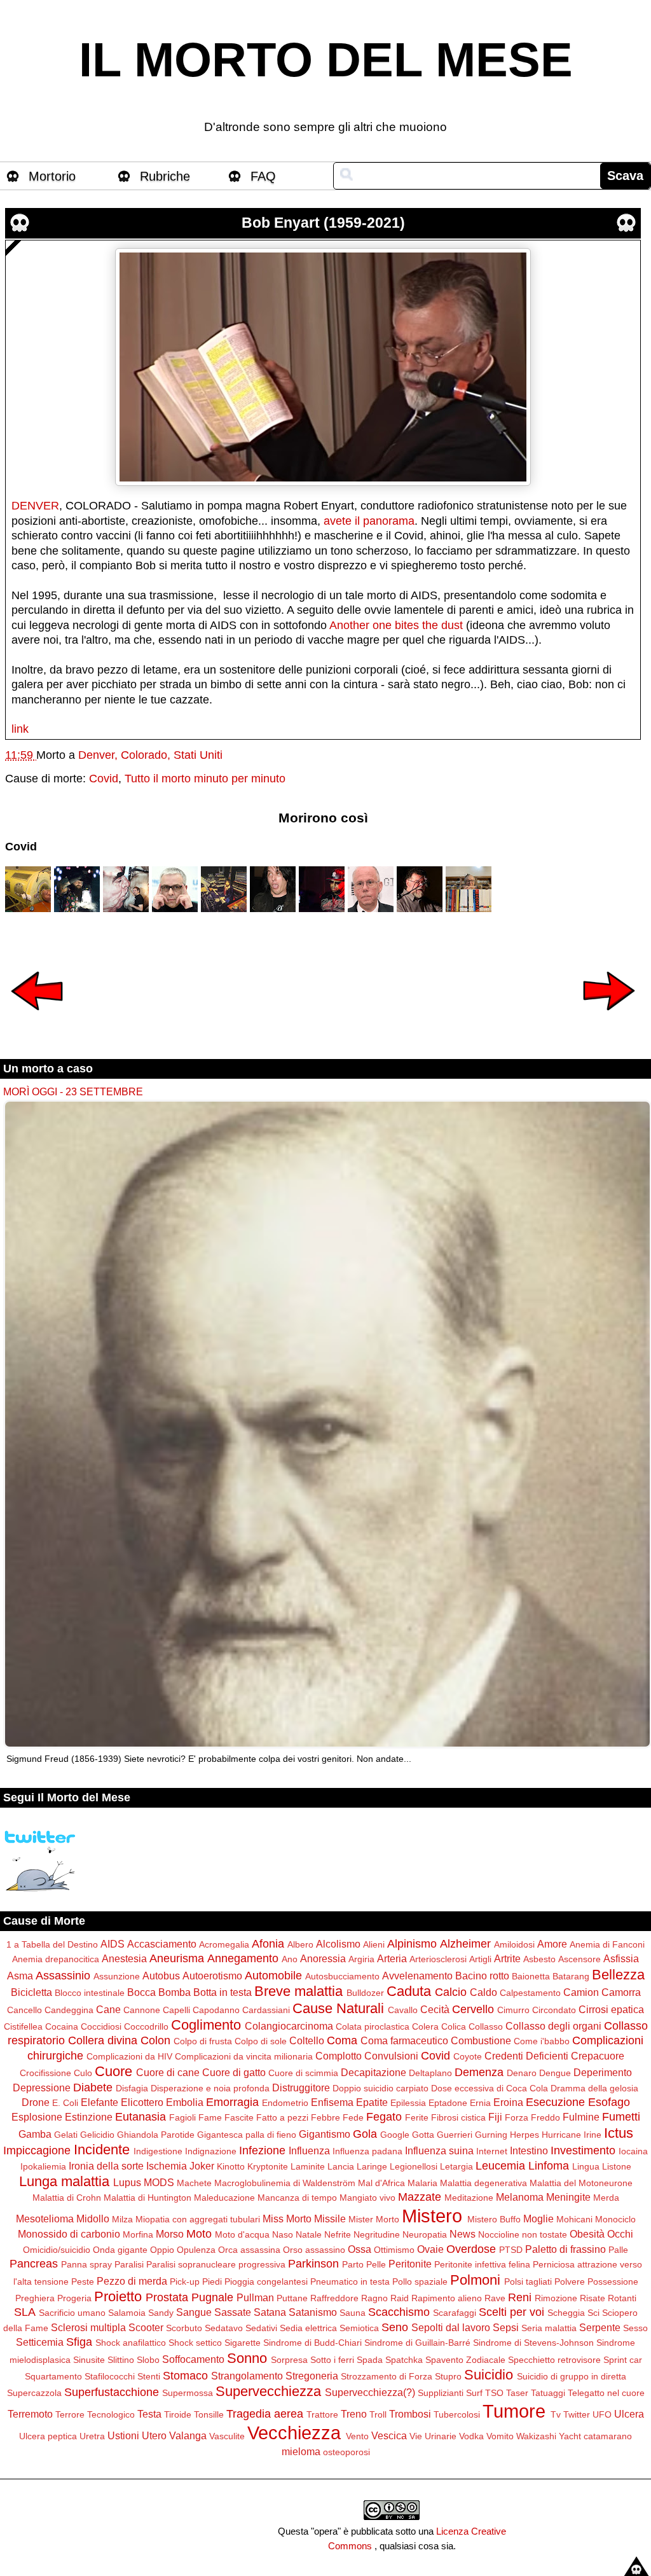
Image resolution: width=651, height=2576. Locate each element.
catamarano (608, 2436)
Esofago (609, 2102)
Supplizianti (441, 2393)
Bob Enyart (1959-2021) (323, 223)
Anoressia (323, 1958)
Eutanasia (140, 2117)
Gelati (66, 2135)
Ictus (619, 2133)
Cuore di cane (168, 2072)
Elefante (99, 2102)
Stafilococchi (110, 2376)
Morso (170, 2234)
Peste (83, 2282)
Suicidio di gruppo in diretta (572, 2376)
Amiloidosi (514, 1944)
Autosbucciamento (342, 1976)
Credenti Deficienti (526, 2056)
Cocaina (62, 2026)
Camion (581, 1992)
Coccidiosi (101, 2026)
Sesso (635, 2328)
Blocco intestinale (90, 1993)
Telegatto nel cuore (606, 2393)
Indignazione (211, 2151)
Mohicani (574, 2219)
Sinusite (89, 2360)
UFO (602, 2414)
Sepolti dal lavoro (451, 2327)
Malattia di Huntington (147, 2198)
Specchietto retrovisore (554, 2360)
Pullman (255, 2297)
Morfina (138, 2234)
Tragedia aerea (265, 2414)
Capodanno (216, 2010)
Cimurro (513, 2010)
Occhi (620, 2234)
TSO (494, 2393)
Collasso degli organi (553, 2026)
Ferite (417, 2117)
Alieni (374, 1944)
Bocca (141, 1992)
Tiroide (178, 2414)
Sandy (161, 2313)
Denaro (522, 2073)
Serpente (600, 2327)
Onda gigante (120, 2250)
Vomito (500, 2436)
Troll (378, 2414)
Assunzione (117, 1976)
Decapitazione (373, 2072)
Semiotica (359, 2328)
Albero (300, 1944)
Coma (342, 2040)
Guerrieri (455, 2135)
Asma (20, 1976)
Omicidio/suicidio (57, 2250)
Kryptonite (268, 2166)
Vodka (471, 2436)
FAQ (263, 176)
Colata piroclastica (373, 2026)
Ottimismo (394, 2250)
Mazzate (420, 2197)
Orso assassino (314, 2250)
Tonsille (209, 2414)
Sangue (194, 2312)
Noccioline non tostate (523, 2234)
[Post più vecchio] (609, 1019)
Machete (194, 2183)
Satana (270, 2312)
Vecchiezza (294, 2433)
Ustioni (123, 2435)
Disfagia (132, 2088)
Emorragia (232, 2102)
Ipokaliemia (43, 2166)
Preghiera (35, 2298)
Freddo (545, 2117)
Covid (104, 779)
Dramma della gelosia (594, 2088)
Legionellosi (414, 2166)
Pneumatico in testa (350, 2282)
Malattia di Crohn (67, 2198)
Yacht (570, 2436)
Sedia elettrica (308, 2328)
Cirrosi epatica (611, 2009)
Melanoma (520, 2197)
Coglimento (206, 2025)
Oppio (162, 2250)
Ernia (480, 2103)
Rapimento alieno (447, 2298)
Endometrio (285, 2103)
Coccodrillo (146, 2026)
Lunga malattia (64, 2181)
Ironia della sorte (106, 2166)
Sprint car (623, 2360)
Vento (357, 2436)
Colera (425, 2026)
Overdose (471, 2249)
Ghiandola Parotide (156, 2135)
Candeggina (69, 2010)
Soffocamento (193, 2359)
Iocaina (633, 2151)
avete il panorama (369, 521)
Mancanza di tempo (297, 2198)
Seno (395, 2327)
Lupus (127, 2182)
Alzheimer (465, 1944)
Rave (495, 2298)
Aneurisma (177, 1958)
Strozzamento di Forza (387, 2376)
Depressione (42, 2088)
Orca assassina (249, 2250)
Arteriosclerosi (438, 1959)
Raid (400, 2298)
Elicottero (142, 2102)
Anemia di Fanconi (607, 1944)
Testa (149, 2414)
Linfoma (549, 2166)
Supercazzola (34, 2393)
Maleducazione (224, 2198)
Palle (618, 2250)
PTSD (511, 2250)
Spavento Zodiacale (465, 2360)
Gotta (423, 2135)
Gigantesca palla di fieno (247, 2135)
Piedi (212, 2282)
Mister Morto (374, 2219)
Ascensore (579, 1959)
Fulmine (581, 2117)
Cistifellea (23, 2026)
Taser (517, 2393)
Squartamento (53, 2376)
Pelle (376, 2264)
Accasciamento (162, 1944)
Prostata (167, 2297)
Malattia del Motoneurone (581, 2183)
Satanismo (313, 2312)
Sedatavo (224, 2328)
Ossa (360, 2249)
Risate (593, 2298)
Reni (520, 2297)
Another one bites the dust (396, 625)
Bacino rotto (482, 1976)
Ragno (374, 2298)
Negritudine (377, 2234)
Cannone (142, 2010)
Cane (108, 2009)
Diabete (93, 2088)
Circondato (554, 2010)
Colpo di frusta (203, 2041)
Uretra (92, 2436)
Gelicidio (97, 2135)
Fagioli (182, 2117)
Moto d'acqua (242, 2234)
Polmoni (475, 2280)
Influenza (309, 2150)
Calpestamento (530, 1993)
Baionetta (531, 1976)
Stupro (448, 2376)
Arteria (392, 1958)
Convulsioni (391, 2056)
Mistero (432, 2216)
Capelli (176, 2010)
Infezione (262, 2150)
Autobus (161, 1976)
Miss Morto (287, 2219)
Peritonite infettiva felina (482, 2264)
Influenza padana (367, 2151)
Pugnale (212, 2297)
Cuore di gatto (234, 2072)
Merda (606, 2198)
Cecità (435, 2009)
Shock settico (195, 2343)
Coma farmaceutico (404, 2040)
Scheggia (566, 2313)
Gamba (35, 2134)
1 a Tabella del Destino (52, 1944)
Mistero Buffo (494, 2219)
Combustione (481, 2040)
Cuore (113, 2071)
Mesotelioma (45, 2219)
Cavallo (403, 2010)
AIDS (113, 1944)
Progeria (74, 2298)
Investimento (583, 2150)
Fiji (495, 2117)
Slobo (148, 2360)
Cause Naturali (338, 2008)
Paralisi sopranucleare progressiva (216, 2264)
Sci (593, 2313)
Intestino (529, 2150)
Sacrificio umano (72, 2313)
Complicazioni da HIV (129, 2056)
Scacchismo (399, 2312)
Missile (330, 2219)
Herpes (524, 2135)
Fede (353, 2117)
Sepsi (506, 2327)
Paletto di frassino (565, 2249)
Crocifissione (45, 2073)
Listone (617, 2166)
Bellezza (618, 1975)
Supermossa (188, 2393)
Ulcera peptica (48, 2436)
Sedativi (261, 2328)
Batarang (571, 1976)
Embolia (185, 2102)
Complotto (339, 2056)
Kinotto (231, 2166)
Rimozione (556, 2298)
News (463, 2234)
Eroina (508, 2102)
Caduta (409, 1991)
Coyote (468, 2056)
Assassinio (63, 1976)
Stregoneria (312, 2376)
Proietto (118, 2296)
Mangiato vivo (367, 2198)
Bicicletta (31, 1992)
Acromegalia (224, 1944)
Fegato (384, 2117)
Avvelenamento (417, 1976)
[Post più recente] (37, 1019)
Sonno (247, 2358)
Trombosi (410, 2414)
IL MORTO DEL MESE (326, 60)
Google (395, 2135)
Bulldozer (365, 1993)
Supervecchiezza (268, 2391)
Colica (454, 2026)
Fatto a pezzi (282, 2117)
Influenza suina (439, 2150)
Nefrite (338, 2234)
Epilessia (408, 2103)
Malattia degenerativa (483, 2183)
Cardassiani (266, 2010)
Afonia (268, 1944)
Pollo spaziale (420, 2282)
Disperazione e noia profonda (210, 2088)
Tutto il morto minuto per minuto (205, 779)
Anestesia (124, 1958)
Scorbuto (184, 2328)
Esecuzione (555, 2102)
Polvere (570, 2282)
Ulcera (629, 2414)
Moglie (538, 2219)
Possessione (613, 2282)
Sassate (233, 2312)
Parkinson (313, 2264)
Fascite (239, 2117)
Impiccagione (37, 2150)
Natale (309, 2234)
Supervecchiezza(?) (370, 2392)
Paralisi (129, 2264)
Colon (155, 2040)
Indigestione (158, 2151)
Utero (154, 2435)
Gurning (491, 2135)
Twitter (577, 2414)
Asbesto (539, 1959)
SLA (25, 2312)
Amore (552, 1944)
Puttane (292, 2298)
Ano (290, 1959)
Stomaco (185, 2376)
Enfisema (332, 2102)
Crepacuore (598, 2056)
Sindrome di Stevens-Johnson (533, 2343)
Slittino (121, 2360)
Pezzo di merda (132, 2281)
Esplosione (37, 2117)
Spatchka (404, 2360)
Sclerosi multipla (88, 2327)
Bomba (175, 1992)
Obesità (587, 2234)
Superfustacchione (112, 2392)
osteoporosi (346, 2452)
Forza (517, 2117)
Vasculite (227, 2436)
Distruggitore (301, 2088)
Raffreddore (334, 2298)
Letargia (456, 2166)
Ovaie (430, 2249)
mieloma (301, 2451)
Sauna (353, 2313)
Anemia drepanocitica (56, 1959)
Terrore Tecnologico (95, 2414)
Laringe (372, 2166)
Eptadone (448, 2103)
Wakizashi (536, 2436)
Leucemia (500, 2166)
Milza (122, 2219)
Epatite (372, 2102)
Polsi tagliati (528, 2282)
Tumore (514, 2411)
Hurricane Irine (572, 2135)
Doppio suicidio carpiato (380, 2088)
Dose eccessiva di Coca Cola (490, 2088)
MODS (159, 2182)
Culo (83, 2073)
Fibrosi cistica (458, 2117)
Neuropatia (425, 2234)
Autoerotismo (212, 1976)
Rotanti (622, 2298)
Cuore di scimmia (303, 2073)
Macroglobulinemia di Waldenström (285, 2183)
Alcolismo (338, 1944)
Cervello (473, 2009)
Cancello (24, 2010)
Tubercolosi (457, 2414)
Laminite (308, 2166)
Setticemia (40, 2342)
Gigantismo (325, 2134)
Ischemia (167, 2166)
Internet (492, 2151)
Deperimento (603, 2072)
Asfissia (621, 1958)
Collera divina (103, 2040)
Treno (354, 2414)
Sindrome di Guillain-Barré (417, 2343)
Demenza (479, 2072)
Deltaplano (430, 2073)
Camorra (621, 1992)
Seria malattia (549, 2328)
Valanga (188, 2435)
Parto (353, 2264)
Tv (556, 2414)
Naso (283, 2234)
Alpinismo (412, 1944)
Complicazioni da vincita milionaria (244, 2056)
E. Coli (65, 2103)
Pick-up (185, 2282)
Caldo (483, 1992)
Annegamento (243, 1958)
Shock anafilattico (131, 2343)
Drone (36, 2102)
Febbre (325, 2117)
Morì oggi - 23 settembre (73, 1091)
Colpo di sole (261, 2041)
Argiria (361, 1959)
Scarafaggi (455, 2313)
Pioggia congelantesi (266, 2282)
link (20, 729)
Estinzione (89, 2117)
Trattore (322, 2414)
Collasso (486, 2026)
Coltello (307, 2040)
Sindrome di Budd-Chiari (312, 2343)
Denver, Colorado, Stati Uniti (150, 755)
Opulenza (196, 2250)
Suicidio (489, 2375)
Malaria (422, 2183)
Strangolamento (247, 2376)
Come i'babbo (542, 2041)
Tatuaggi (548, 2393)
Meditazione (469, 2198)
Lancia (341, 2166)
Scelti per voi (511, 2312)
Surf (474, 2393)
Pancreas (34, 2264)
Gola (365, 2134)
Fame (210, 2117)
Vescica (389, 2435)
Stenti (149, 2376)
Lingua (586, 2166)
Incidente (102, 2150)
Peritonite (410, 2264)
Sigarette (243, 2343)
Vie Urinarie (433, 2436)
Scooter (146, 2327)
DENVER (35, 506)
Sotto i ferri (332, 2360)
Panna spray (86, 2264)
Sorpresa (289, 2360)
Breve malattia (298, 1991)
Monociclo (615, 2219)
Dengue (555, 2073)
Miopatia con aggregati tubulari (198, 2219)
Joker (202, 2166)
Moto (199, 2234)
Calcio (451, 1992)
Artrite (507, 1958)
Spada (370, 2360)
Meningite (568, 2197)
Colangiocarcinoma (289, 2026)
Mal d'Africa (381, 2183)
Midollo (93, 2219)
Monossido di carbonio (69, 2234)
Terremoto (30, 2414)
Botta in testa (223, 1992)
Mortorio (52, 176)
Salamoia (127, 2313)
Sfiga (79, 2342)
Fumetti (621, 2117)
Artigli (480, 1959)
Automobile (273, 1976)
